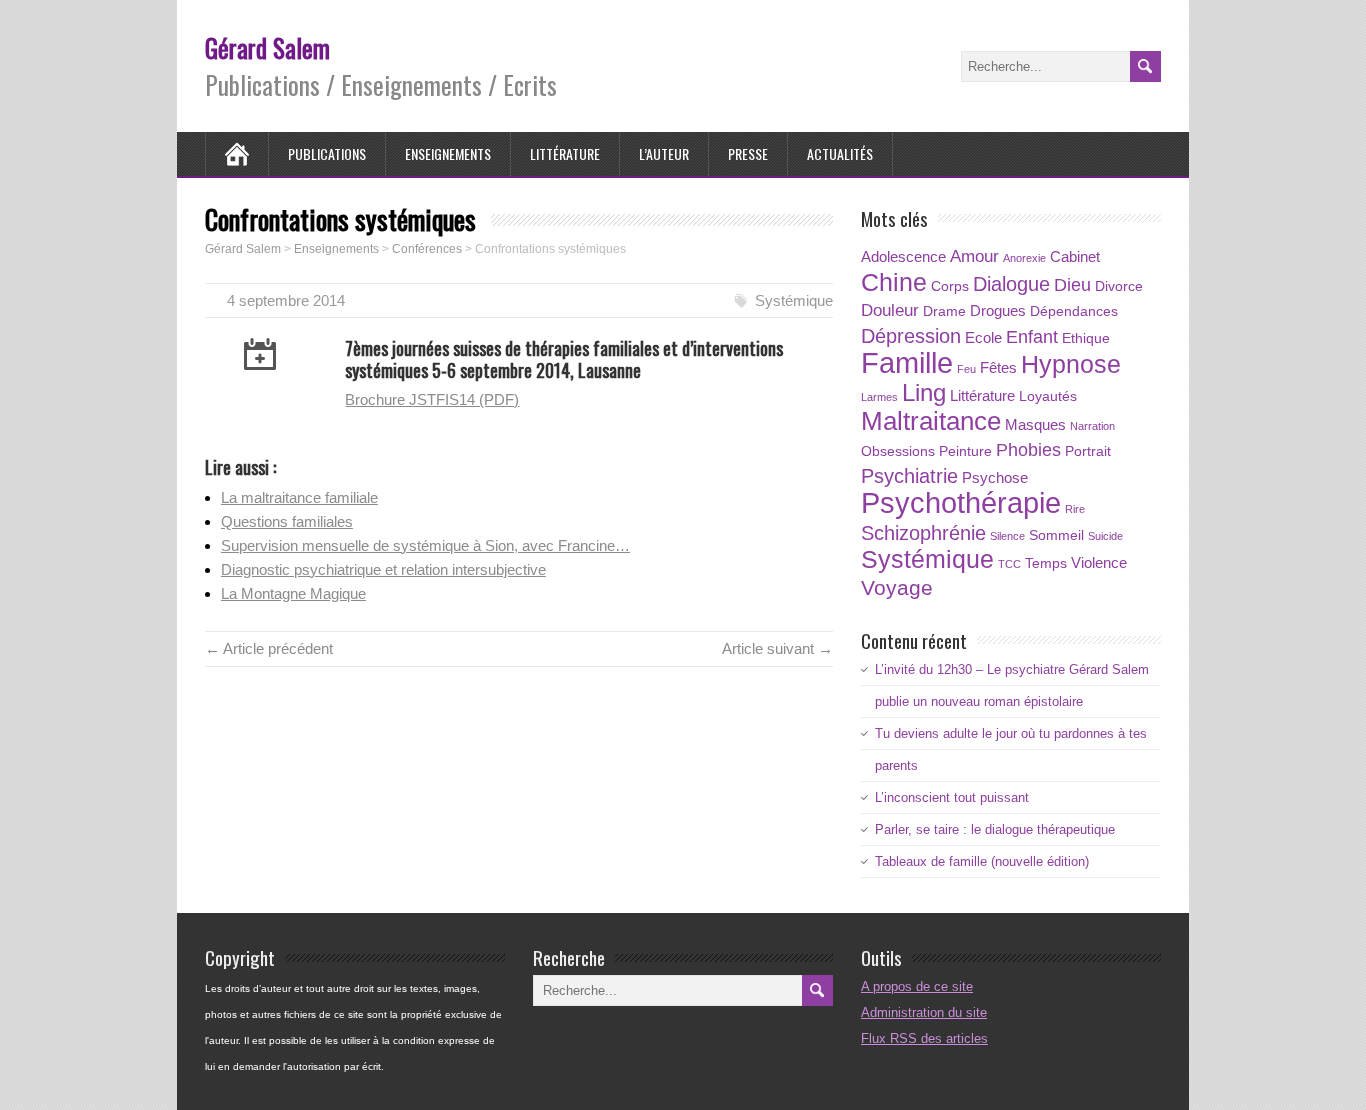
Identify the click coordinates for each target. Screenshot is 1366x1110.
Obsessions (898, 451)
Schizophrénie (923, 533)
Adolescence (903, 256)
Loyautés (1048, 396)
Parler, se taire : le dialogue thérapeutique (995, 829)
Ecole (983, 337)
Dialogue (1011, 284)
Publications (327, 153)
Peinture (965, 451)
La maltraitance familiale (299, 497)
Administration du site (924, 1012)
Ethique (1086, 338)
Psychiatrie (909, 476)
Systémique (794, 300)
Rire (1075, 509)
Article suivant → (777, 648)
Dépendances (1074, 311)
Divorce (1119, 286)
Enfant (1032, 336)
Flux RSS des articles (924, 1038)
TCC (1009, 564)
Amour (974, 256)
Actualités (840, 153)
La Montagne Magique (293, 593)
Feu (966, 369)
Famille (907, 363)
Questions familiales (287, 521)
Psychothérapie (961, 502)
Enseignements (448, 153)
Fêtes (998, 367)
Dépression (911, 336)
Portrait (1088, 451)
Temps (1046, 563)
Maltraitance (931, 421)
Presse (748, 153)
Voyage (897, 587)
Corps (950, 286)
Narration (1092, 426)
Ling (924, 392)
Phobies (1028, 449)
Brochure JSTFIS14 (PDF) (432, 399)
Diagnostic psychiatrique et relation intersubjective (383, 569)
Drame (944, 311)
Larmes (879, 397)
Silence (1007, 536)
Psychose (995, 477)
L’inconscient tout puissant (952, 797)
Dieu (1072, 284)
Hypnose (1071, 364)
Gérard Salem (267, 47)
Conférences (427, 249)
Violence (1099, 562)
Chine (894, 282)
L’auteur (664, 153)
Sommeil (1056, 535)
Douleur (890, 310)
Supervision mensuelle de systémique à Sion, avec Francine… (425, 545)
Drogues (998, 310)
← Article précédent (269, 648)
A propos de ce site (917, 986)
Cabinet (1075, 256)
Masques (1035, 424)
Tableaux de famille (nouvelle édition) (982, 861)
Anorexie (1024, 258)
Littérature (565, 153)
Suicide (1105, 536)
